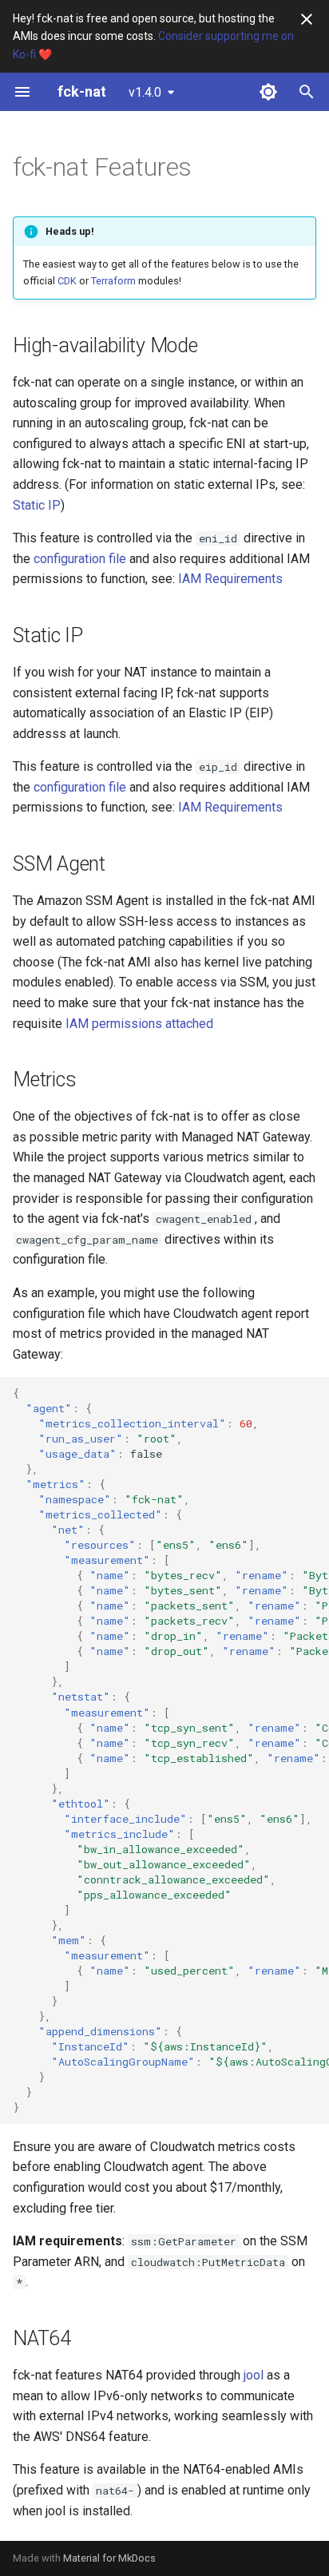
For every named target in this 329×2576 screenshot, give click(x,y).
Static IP (37, 505)
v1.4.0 (145, 92)
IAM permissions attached (139, 1024)
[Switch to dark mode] (268, 92)
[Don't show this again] (307, 19)
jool (254, 2375)
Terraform (113, 281)
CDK (67, 281)
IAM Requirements (230, 579)
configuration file (80, 559)
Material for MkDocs (109, 2558)
